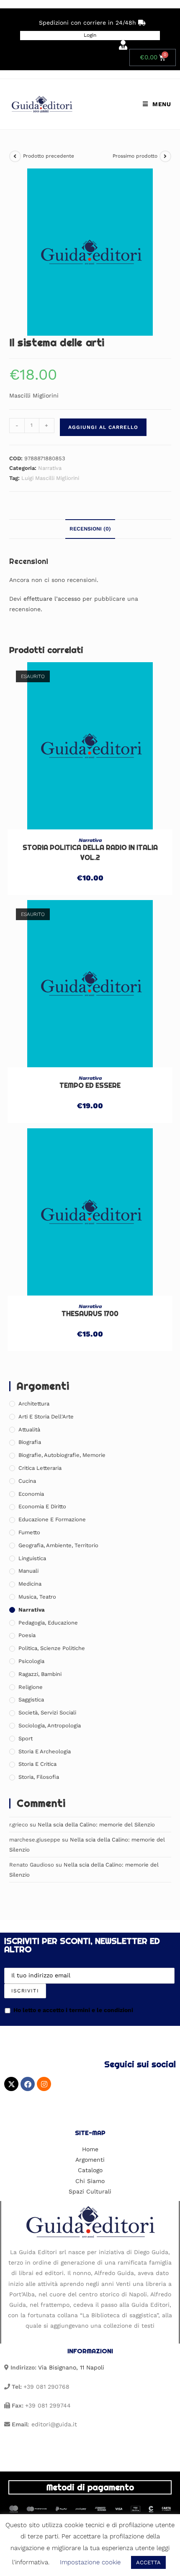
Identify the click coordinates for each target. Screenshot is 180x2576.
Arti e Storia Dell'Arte (46, 1417)
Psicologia (31, 1661)
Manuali (28, 1571)
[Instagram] (44, 2084)
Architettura (34, 1404)
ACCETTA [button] (148, 2562)
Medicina (30, 1584)
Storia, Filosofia (39, 1777)
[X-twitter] (11, 2084)
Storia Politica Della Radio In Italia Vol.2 (90, 853)
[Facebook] (28, 2084)
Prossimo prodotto (135, 156)
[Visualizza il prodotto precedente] (15, 156)
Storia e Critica (37, 1764)
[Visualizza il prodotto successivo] (165, 156)
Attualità (29, 1430)
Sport (26, 1738)
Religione (31, 1687)
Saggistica (31, 1700)
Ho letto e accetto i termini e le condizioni (73, 2010)
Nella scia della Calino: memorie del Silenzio (96, 1825)
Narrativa (50, 468)
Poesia (27, 1635)
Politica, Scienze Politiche (52, 1648)
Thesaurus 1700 (90, 1314)
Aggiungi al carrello (103, 427)
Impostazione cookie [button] (90, 2562)
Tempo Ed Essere (90, 1085)
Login (90, 35)
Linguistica (32, 1558)
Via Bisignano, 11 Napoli (71, 2367)
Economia (31, 1494)
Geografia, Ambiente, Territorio (58, 1545)
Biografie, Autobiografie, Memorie (62, 1455)
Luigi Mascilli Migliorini (50, 478)
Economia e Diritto (42, 1506)
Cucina (27, 1481)
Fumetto (29, 1532)
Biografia (30, 1442)
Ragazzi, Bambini (40, 1674)
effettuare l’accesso (52, 599)
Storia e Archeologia (45, 1751)
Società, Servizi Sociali (47, 1713)
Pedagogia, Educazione (48, 1623)
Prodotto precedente (49, 156)
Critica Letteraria (40, 1468)
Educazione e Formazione (52, 1519)
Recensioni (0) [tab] (90, 529)
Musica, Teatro (37, 1597)
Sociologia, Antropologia (50, 1725)
